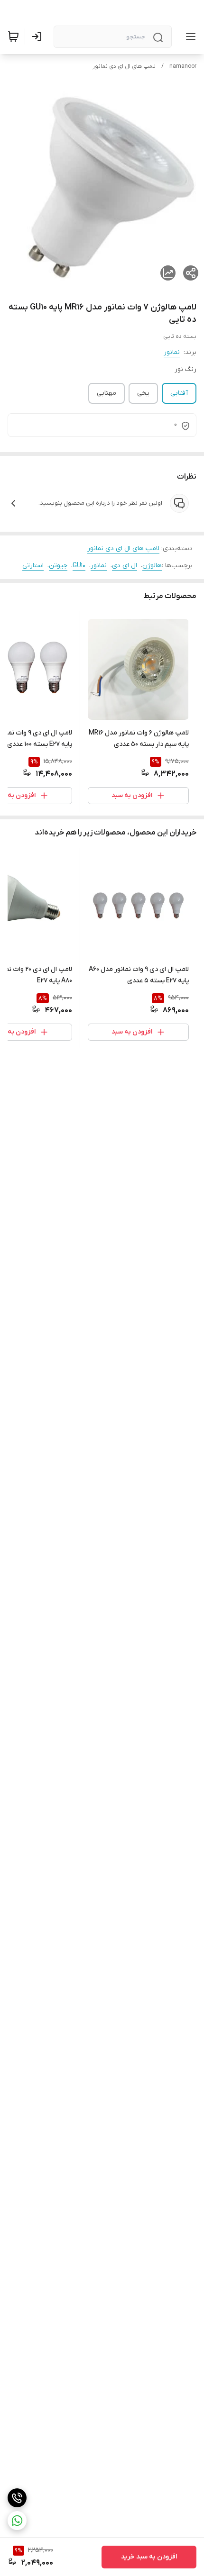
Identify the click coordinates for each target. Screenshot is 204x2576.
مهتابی (107, 393)
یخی (143, 393)
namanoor (183, 66)
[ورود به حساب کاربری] (38, 36)
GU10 (79, 566)
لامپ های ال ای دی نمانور (124, 66)
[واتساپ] (17, 2521)
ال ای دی (125, 566)
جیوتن (58, 566)
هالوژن (152, 566)
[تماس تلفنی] (17, 2498)
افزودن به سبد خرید (149, 2557)
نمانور (172, 352)
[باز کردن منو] (189, 36)
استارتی (33, 566)
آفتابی (179, 393)
